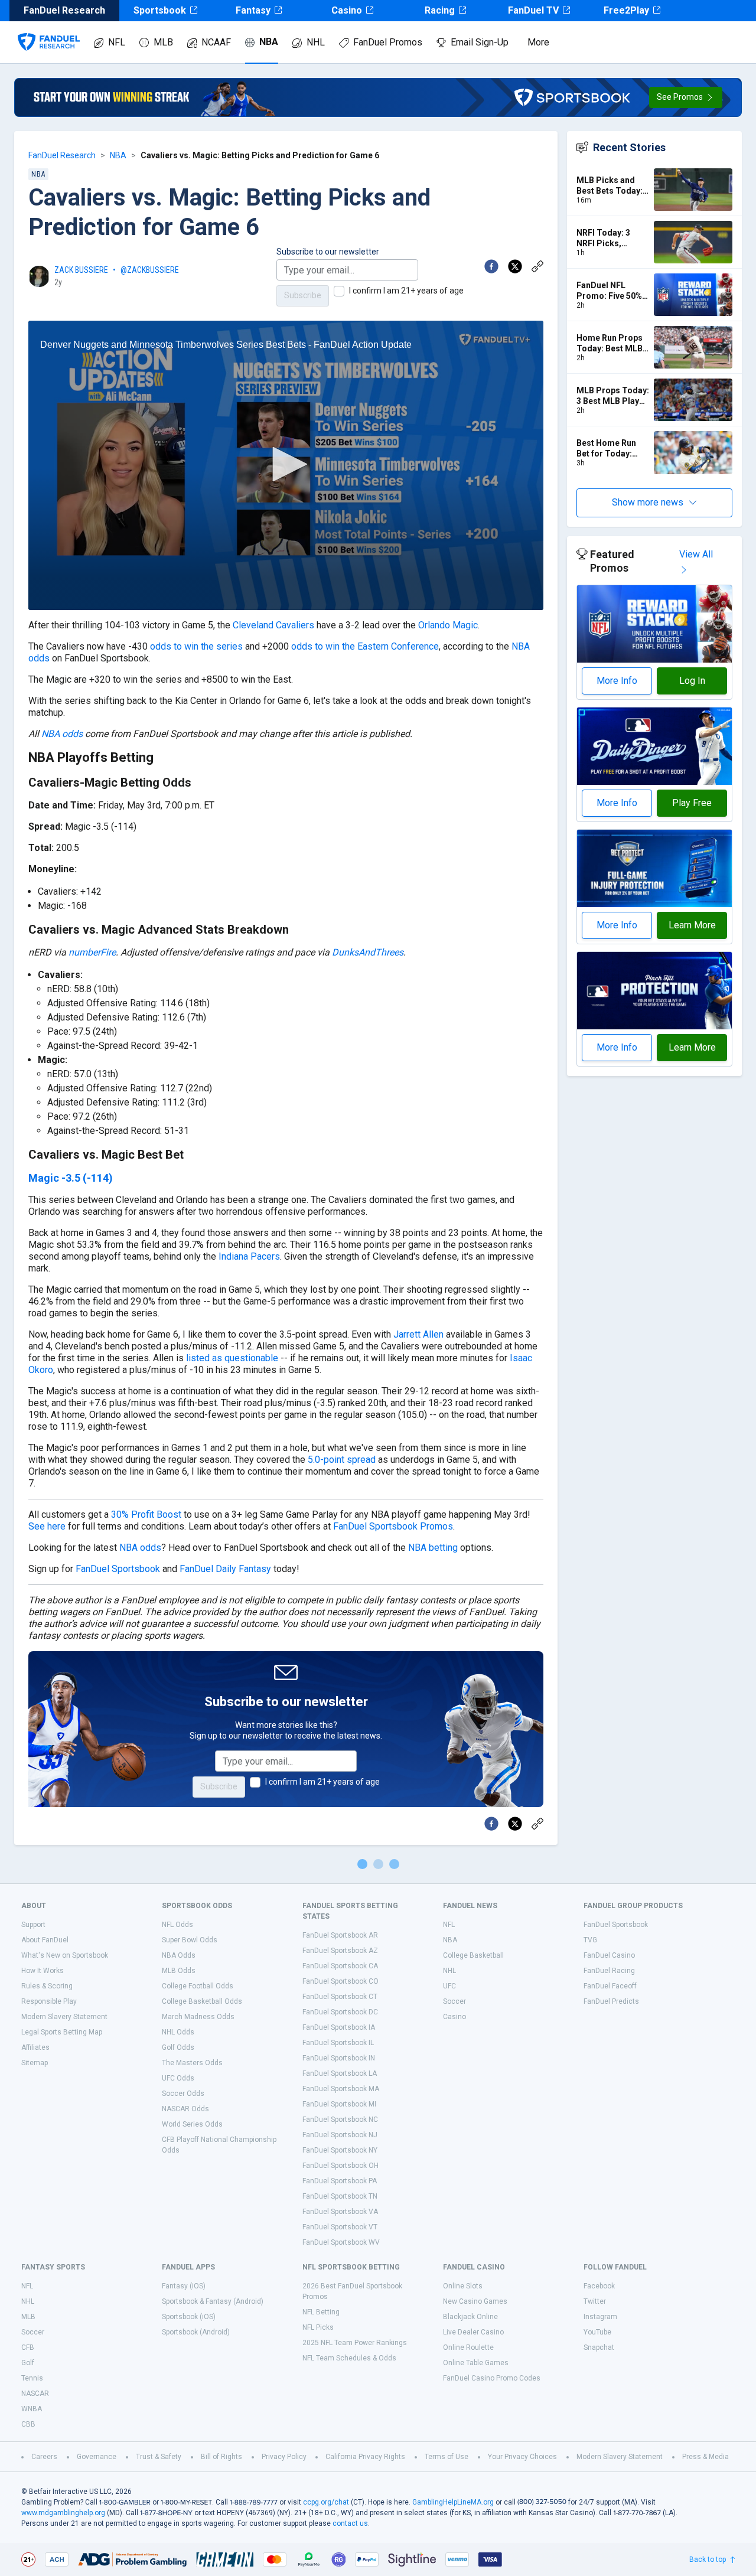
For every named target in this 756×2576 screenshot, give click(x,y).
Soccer (454, 2001)
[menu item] (49, 30)
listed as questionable (232, 1358)
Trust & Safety (159, 2457)
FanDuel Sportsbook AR (340, 1935)
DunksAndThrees (368, 952)
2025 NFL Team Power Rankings (355, 2343)
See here (47, 1526)
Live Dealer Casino (473, 2332)
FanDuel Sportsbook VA (340, 2212)
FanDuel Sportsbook (118, 1569)
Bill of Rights (221, 2457)
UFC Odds (178, 2078)
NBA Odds (179, 1955)
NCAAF (216, 42)
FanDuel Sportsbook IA (339, 2027)
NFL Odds (177, 1925)
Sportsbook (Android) (196, 2332)
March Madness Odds (198, 2017)
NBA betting (433, 1548)
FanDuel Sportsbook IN (339, 2058)
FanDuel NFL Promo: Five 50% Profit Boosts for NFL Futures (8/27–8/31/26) (610, 291)
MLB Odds (179, 1971)
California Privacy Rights (365, 2457)
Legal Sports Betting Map (62, 2032)
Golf (28, 2363)
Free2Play (626, 10)
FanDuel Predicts (611, 2001)
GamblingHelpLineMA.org (453, 2502)
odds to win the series (196, 646)
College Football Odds (198, 1986)
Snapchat (599, 2347)
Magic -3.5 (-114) (71, 1178)
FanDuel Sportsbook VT (340, 2227)
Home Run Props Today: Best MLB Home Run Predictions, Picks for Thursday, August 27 (611, 343)
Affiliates (35, 2047)
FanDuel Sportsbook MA (341, 2089)
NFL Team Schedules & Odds (349, 2358)
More (538, 42)
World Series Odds (192, 2124)
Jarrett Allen (418, 1334)
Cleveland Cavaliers (273, 625)
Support (33, 1925)
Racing (440, 10)
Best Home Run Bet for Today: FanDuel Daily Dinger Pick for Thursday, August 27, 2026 (611, 449)
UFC (449, 1986)
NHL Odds (178, 2032)
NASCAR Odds (185, 2109)
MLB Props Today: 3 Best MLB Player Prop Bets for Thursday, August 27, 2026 (613, 396)
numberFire (92, 952)
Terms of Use (447, 2457)
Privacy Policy (284, 2457)
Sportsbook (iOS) (189, 2317)
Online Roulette (468, 2347)
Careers (44, 2457)
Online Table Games (476, 2363)
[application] (286, 466)
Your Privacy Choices (522, 2457)
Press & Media (706, 2457)
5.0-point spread (342, 1460)
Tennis (32, 2378)
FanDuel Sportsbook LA (340, 2073)
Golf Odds (178, 2047)
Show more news (648, 502)
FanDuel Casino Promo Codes (492, 2378)
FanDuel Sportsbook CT (340, 1997)
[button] (686, 97)
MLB (163, 42)
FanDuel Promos (388, 42)
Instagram (600, 2317)
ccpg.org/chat (326, 2502)
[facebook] (491, 266)
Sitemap (35, 2063)
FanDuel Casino (609, 1955)
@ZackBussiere (150, 270)
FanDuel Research (62, 155)
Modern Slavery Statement (64, 2017)
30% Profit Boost (147, 1514)
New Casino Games (475, 2301)
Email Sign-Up (480, 42)
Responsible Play (49, 2001)
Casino (347, 10)
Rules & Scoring (47, 1986)
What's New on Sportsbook (65, 1955)
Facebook (599, 2286)
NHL (316, 42)
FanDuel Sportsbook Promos (393, 1526)
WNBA (32, 2409)
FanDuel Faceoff (610, 1986)
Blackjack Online (470, 2317)
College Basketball (473, 1955)
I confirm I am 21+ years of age (406, 291)
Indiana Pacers (249, 1256)
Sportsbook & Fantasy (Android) (213, 2301)
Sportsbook (160, 10)
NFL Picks (318, 2327)
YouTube (597, 2332)
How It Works (43, 1971)
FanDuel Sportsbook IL (338, 2043)
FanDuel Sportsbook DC (340, 2012)
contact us (350, 2523)
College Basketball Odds (202, 2001)
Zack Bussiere (81, 270)
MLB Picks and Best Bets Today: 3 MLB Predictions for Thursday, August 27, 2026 (613, 186)
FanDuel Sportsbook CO (340, 1981)
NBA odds (62, 734)
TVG (590, 1940)
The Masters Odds (192, 2063)
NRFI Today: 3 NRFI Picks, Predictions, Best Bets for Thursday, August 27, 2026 (613, 238)
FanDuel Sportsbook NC (340, 2120)
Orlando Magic (448, 625)
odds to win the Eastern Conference (365, 646)
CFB (28, 2347)
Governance (97, 2457)
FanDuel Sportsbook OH (340, 2166)
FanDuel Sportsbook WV (341, 2242)
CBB (28, 2424)
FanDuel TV (533, 10)
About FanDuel (45, 1940)
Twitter (595, 2301)
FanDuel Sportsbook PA (340, 2181)
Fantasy (253, 10)
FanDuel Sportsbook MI (339, 2104)
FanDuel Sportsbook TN (340, 2196)
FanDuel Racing (609, 1971)
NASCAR (35, 2394)
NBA (269, 42)
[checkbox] (339, 291)
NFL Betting (321, 2312)
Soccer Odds (183, 2094)
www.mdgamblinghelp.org (63, 2513)
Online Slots (463, 2286)
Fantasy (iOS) (184, 2286)
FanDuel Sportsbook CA (340, 1966)
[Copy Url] (537, 266)
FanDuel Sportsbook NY (340, 2150)
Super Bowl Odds (190, 1940)
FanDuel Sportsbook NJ (340, 2135)
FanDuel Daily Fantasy (225, 1569)
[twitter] (515, 266)
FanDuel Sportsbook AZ (340, 1951)
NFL (117, 42)
